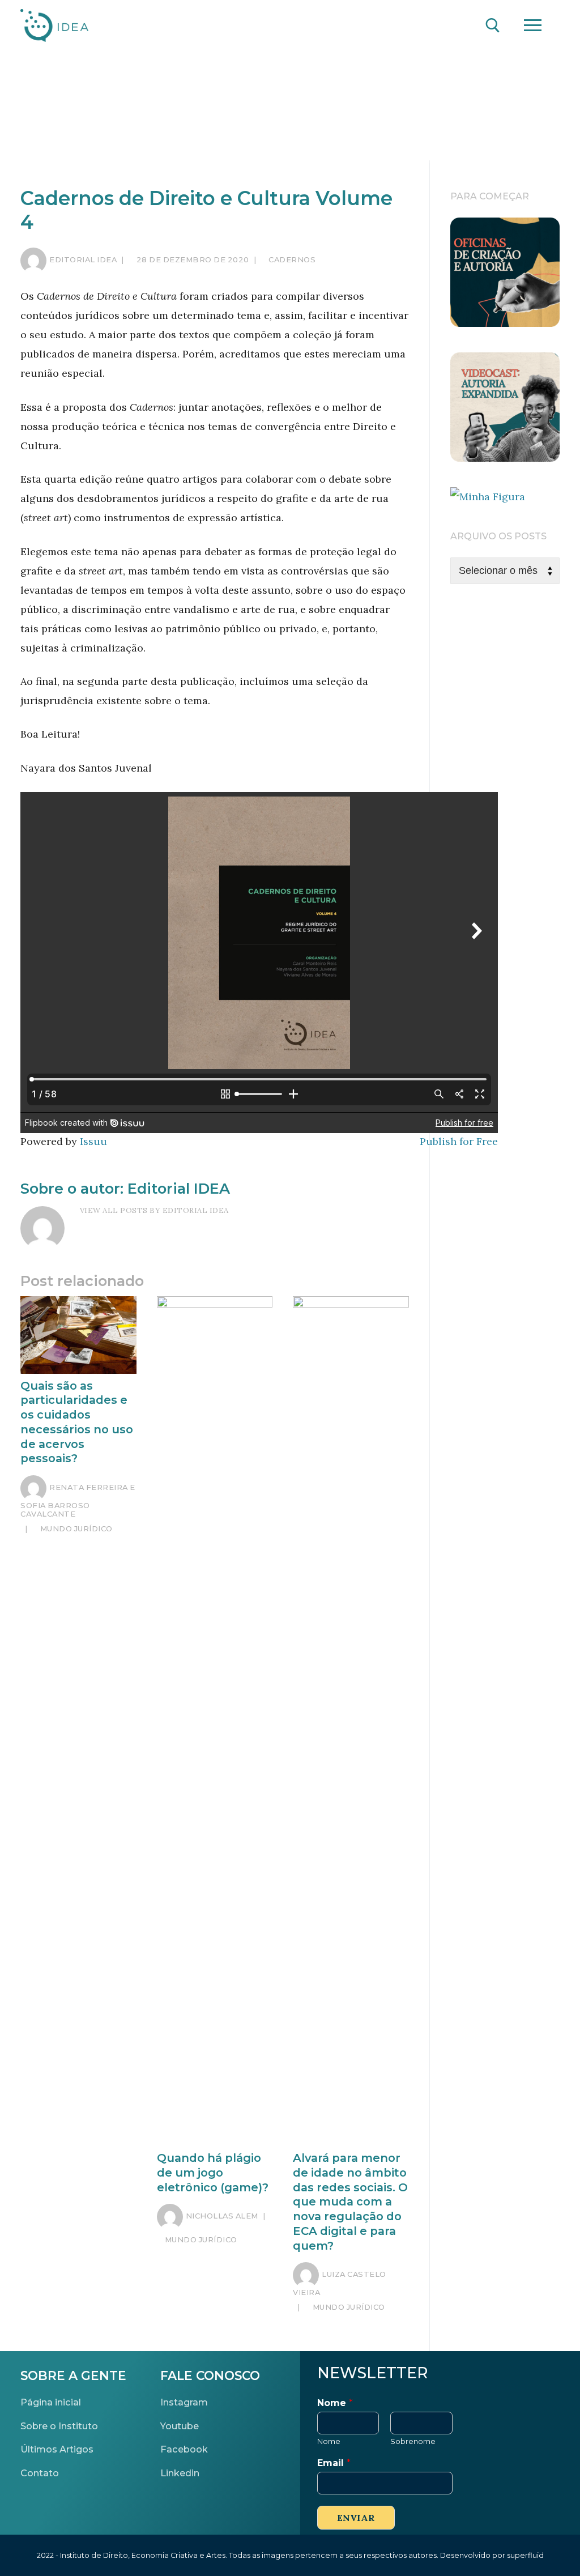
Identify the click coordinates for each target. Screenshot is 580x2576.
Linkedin (180, 2473)
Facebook (184, 2449)
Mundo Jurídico (75, 1528)
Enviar (356, 2518)
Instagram (184, 2402)
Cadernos (291, 259)
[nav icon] (532, 26)
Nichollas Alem (222, 2216)
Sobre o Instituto (59, 2426)
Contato (40, 2473)
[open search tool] (493, 25)
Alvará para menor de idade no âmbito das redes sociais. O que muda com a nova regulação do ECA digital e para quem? (350, 2202)
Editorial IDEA (83, 259)
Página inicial (51, 2402)
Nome (335, 2403)
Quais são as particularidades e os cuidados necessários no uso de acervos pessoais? (77, 1422)
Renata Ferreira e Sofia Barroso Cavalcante (78, 1500)
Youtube (180, 2426)
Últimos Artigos (57, 2449)
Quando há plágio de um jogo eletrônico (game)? (213, 2172)
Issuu (93, 1141)
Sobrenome (413, 2441)
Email (334, 2463)
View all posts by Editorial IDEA (154, 1210)
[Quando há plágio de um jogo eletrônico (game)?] (215, 1721)
